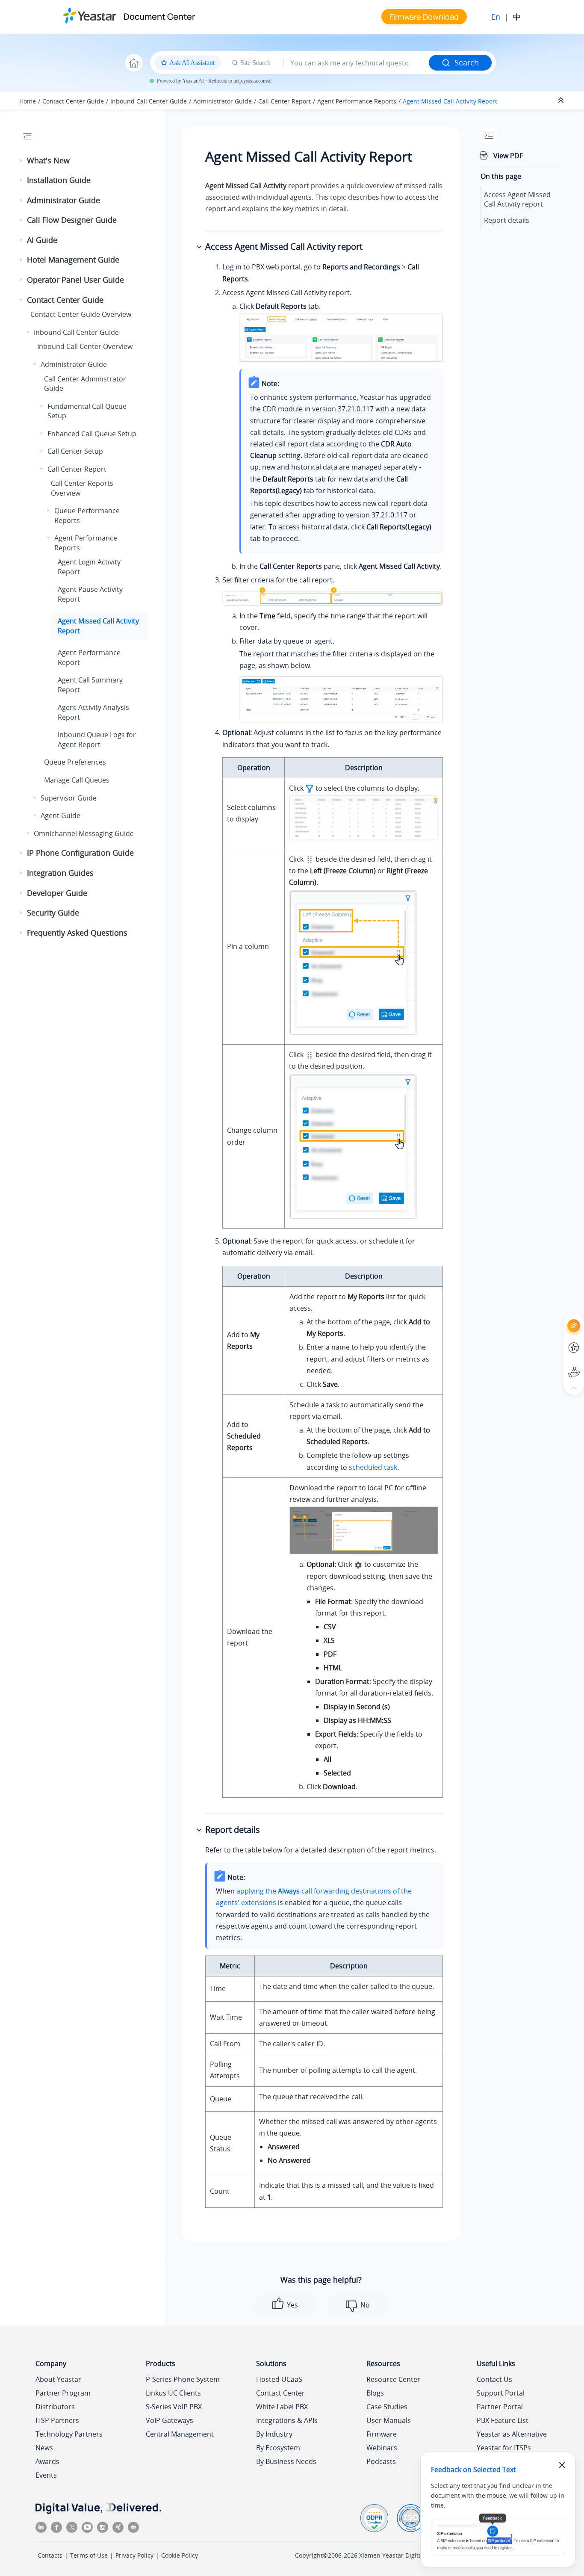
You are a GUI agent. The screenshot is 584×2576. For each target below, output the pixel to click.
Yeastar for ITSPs (504, 2448)
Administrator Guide (223, 101)
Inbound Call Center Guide (149, 101)
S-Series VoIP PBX (174, 2407)
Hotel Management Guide (73, 260)
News (44, 2448)
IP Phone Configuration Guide (80, 853)
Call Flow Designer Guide (72, 220)
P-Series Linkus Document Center (558, 1341)
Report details (507, 220)
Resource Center (393, 2379)
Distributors (55, 2407)
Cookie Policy (180, 2555)
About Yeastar (58, 2379)
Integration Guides (60, 873)
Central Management (180, 2434)
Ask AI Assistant (558, 1318)
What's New (48, 160)
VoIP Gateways (170, 2420)
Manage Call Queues (77, 780)
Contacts (50, 2555)
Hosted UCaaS (279, 2379)
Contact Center (280, 2393)
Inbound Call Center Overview (85, 346)
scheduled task (373, 1467)
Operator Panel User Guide (75, 280)
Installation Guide (59, 180)
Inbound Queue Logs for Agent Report (97, 739)
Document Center (159, 16)
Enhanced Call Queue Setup (92, 434)
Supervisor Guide (69, 798)
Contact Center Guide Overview (81, 314)
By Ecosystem (278, 2448)
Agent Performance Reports (357, 101)
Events (46, 2475)
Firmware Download (424, 17)
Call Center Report (285, 101)
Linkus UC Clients (173, 2393)
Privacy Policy (134, 2555)
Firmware (382, 2434)
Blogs (375, 2393)
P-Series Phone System (183, 2379)
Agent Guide (60, 815)
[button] (22, 161)
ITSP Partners (57, 2420)
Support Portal (558, 1365)
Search (467, 62)
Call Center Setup (75, 451)
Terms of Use (89, 2555)
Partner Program (63, 2393)
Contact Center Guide (73, 101)
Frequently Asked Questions (77, 933)
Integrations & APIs (287, 2420)
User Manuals (389, 2420)
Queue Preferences (75, 762)
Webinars (382, 2448)
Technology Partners (69, 2434)
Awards (47, 2461)
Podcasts (381, 2461)
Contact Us (494, 2379)
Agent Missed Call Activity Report (450, 101)
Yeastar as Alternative (512, 2434)
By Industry (274, 2434)
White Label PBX (282, 2407)
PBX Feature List (503, 2420)
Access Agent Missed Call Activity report (517, 199)
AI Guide (42, 240)
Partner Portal (500, 2407)
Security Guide (53, 913)
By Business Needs (286, 2461)
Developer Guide (57, 893)
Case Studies (387, 2407)
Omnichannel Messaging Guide (84, 833)
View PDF (508, 156)
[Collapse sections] (562, 100)
